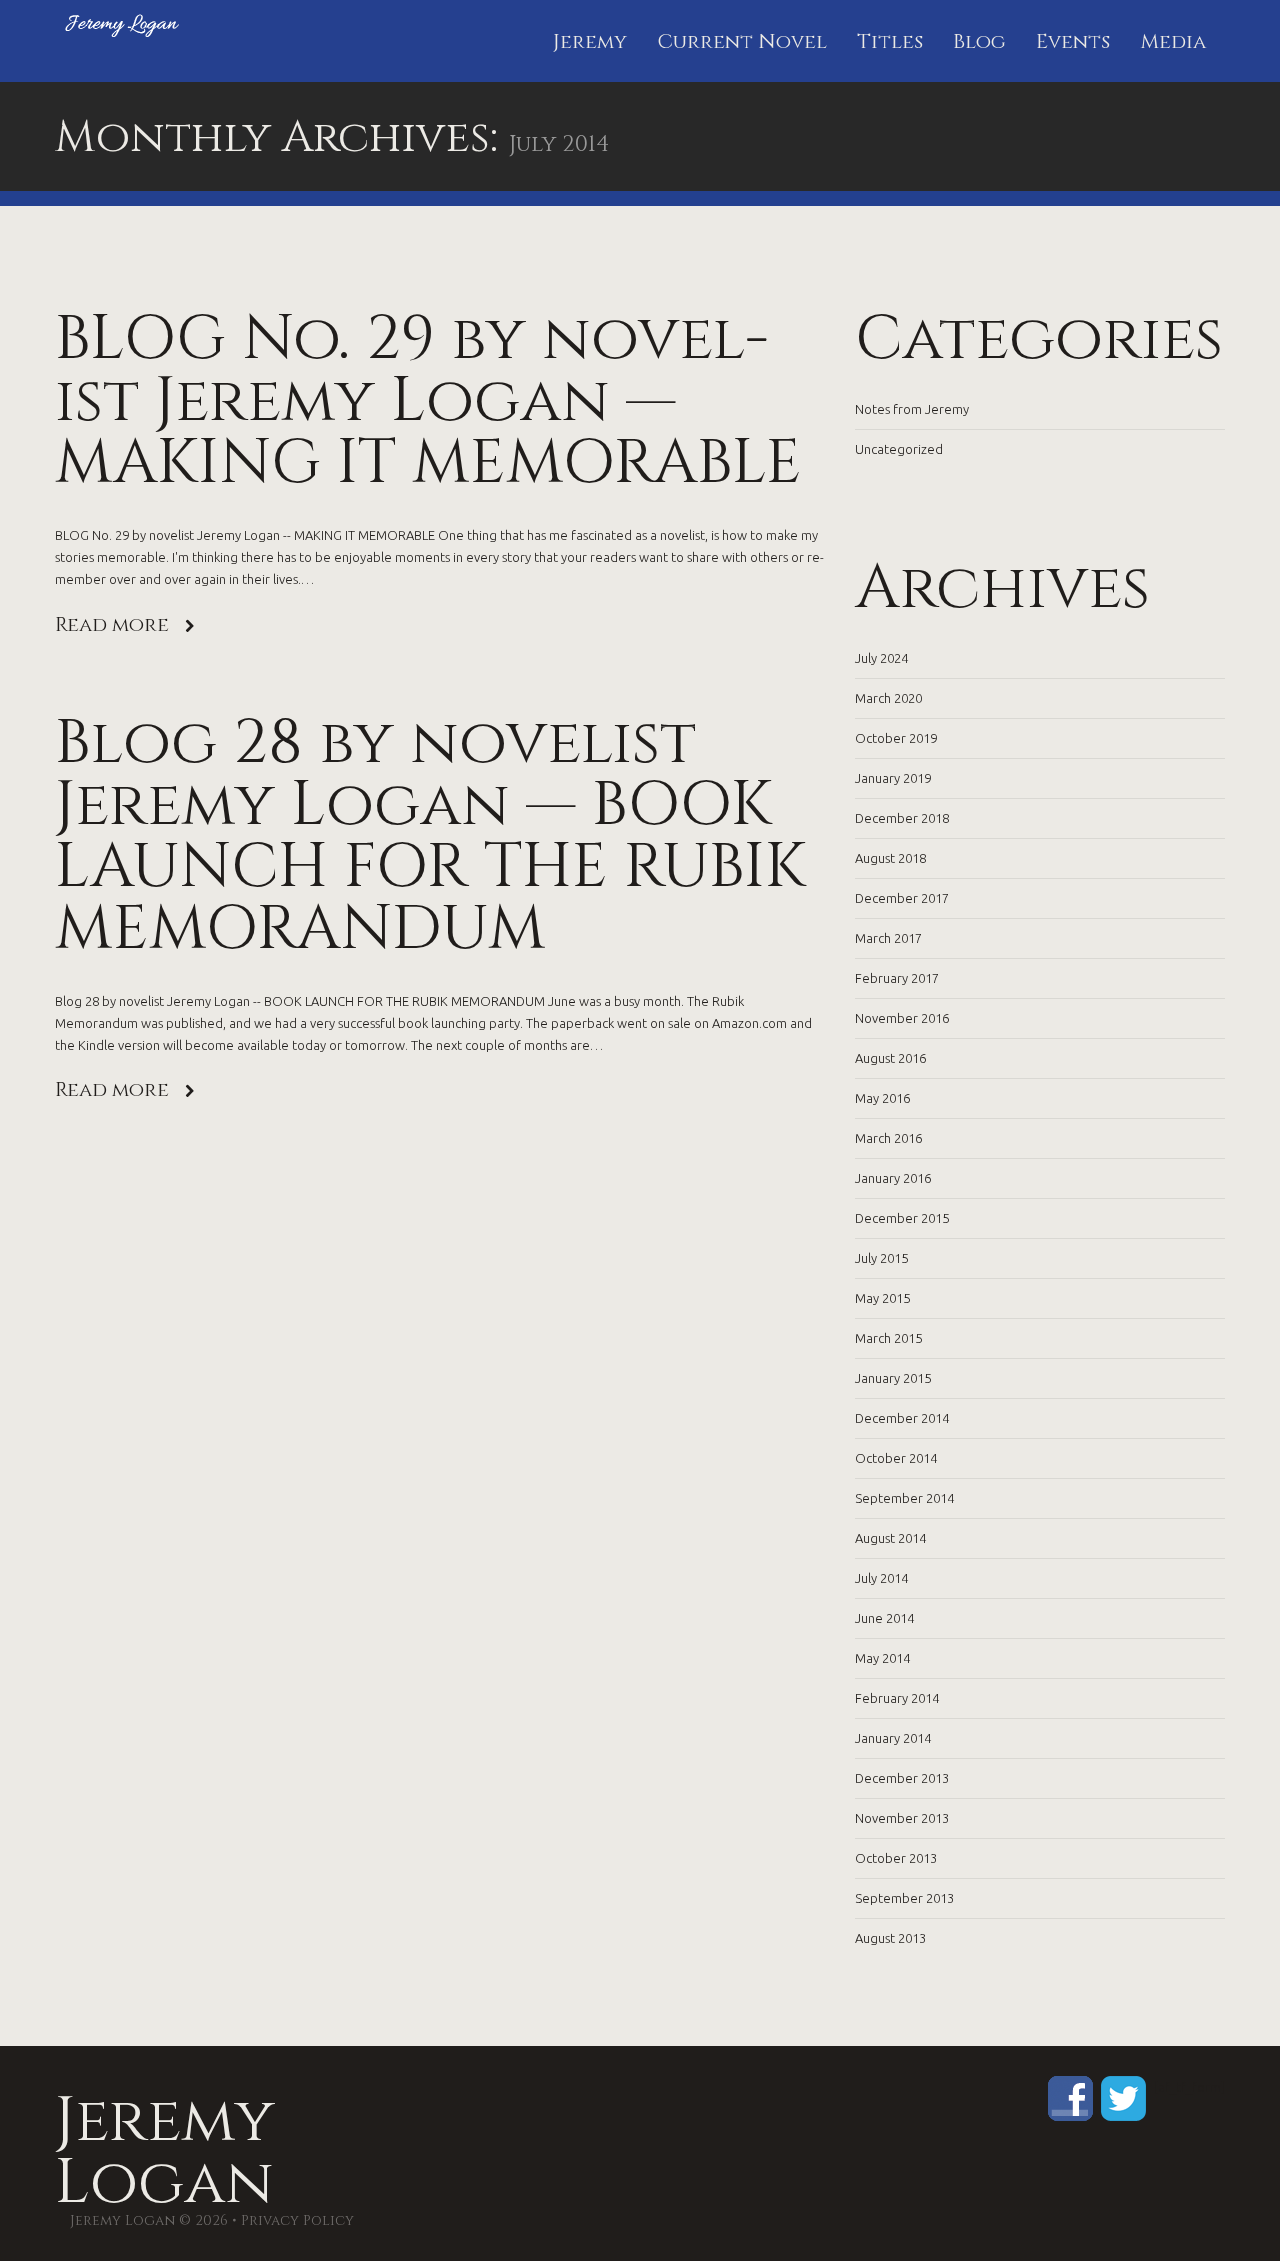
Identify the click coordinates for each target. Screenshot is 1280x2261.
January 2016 (893, 1178)
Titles (890, 42)
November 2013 (902, 1818)
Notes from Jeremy (912, 409)
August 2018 (890, 858)
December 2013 (902, 1778)
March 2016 (888, 1138)
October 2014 (896, 1458)
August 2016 (890, 1058)
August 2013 (890, 1938)
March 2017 (888, 938)
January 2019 (893, 778)
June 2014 (884, 1618)
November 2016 (902, 1018)
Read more (112, 624)
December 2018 (902, 818)
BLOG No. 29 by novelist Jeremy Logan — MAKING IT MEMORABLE (428, 401)
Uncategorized (899, 449)
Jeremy (590, 42)
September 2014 (904, 1498)
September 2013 (904, 1898)
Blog (979, 42)
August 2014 (890, 1538)
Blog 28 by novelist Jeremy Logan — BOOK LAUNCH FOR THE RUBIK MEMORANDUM (430, 836)
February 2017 (897, 978)
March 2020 (888, 698)
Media (1173, 42)
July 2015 (881, 1258)
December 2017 (902, 898)
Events (1073, 42)
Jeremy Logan (165, 2152)
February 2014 (897, 1698)
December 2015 (902, 1218)
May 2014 (882, 1658)
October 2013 (896, 1858)
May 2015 (882, 1298)
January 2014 (893, 1738)
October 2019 (896, 738)
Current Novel (742, 42)
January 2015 (893, 1378)
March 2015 (888, 1338)
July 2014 (881, 1578)
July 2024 (881, 658)
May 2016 (882, 1098)
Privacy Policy (297, 2220)
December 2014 (902, 1418)
